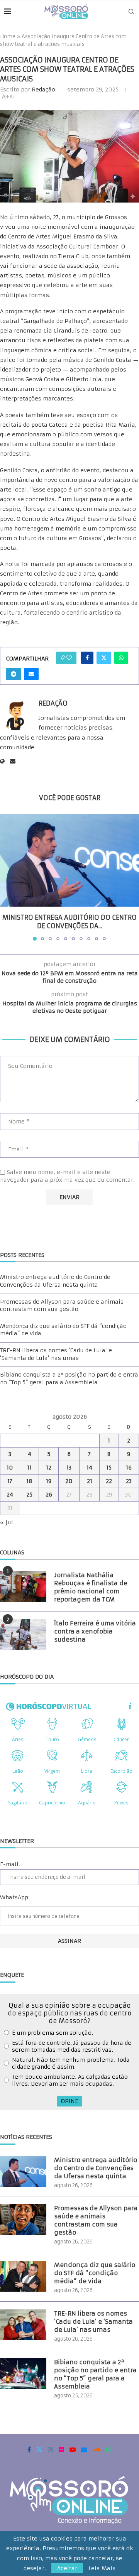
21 (90, 1481)
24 (10, 1495)
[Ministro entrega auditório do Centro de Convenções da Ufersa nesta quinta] (69, 860)
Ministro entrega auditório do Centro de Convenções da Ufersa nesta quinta (55, 1281)
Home (8, 36)
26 (49, 1495)
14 (89, 1468)
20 (69, 1481)
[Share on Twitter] (104, 658)
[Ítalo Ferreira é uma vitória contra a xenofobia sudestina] (23, 1635)
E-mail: (10, 1864)
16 (129, 1468)
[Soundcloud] (97, 2449)
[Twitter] (39, 2449)
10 (10, 1468)
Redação (43, 90)
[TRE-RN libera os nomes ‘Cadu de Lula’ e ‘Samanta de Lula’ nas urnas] (23, 2325)
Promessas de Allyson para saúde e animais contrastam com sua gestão (62, 1306)
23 (129, 1481)
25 (29, 1495)
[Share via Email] (31, 674)
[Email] (84, 2449)
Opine (69, 2101)
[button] (7, 877)
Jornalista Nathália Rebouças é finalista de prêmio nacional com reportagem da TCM (91, 1587)
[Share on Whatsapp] (121, 658)
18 (29, 1481)
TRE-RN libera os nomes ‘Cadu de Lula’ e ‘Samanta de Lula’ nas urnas (56, 1354)
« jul (7, 1522)
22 (109, 1481)
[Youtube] (73, 2449)
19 (49, 1481)
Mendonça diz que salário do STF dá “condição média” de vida (95, 2273)
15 (109, 1468)
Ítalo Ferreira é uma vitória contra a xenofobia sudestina (95, 1631)
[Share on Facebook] (87, 658)
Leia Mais (102, 2568)
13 (69, 1468)
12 (49, 1468)
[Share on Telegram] (14, 674)
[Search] (131, 12)
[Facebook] (29, 2449)
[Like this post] (69, 658)
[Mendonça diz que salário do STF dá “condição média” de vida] (23, 2276)
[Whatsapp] (109, 2449)
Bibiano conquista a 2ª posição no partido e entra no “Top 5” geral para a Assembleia (69, 1378)
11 (29, 1468)
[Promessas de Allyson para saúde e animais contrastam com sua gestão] (23, 2220)
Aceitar (67, 2568)
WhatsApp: (15, 1897)
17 (10, 1481)
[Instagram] (51, 2449)
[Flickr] (61, 2449)
